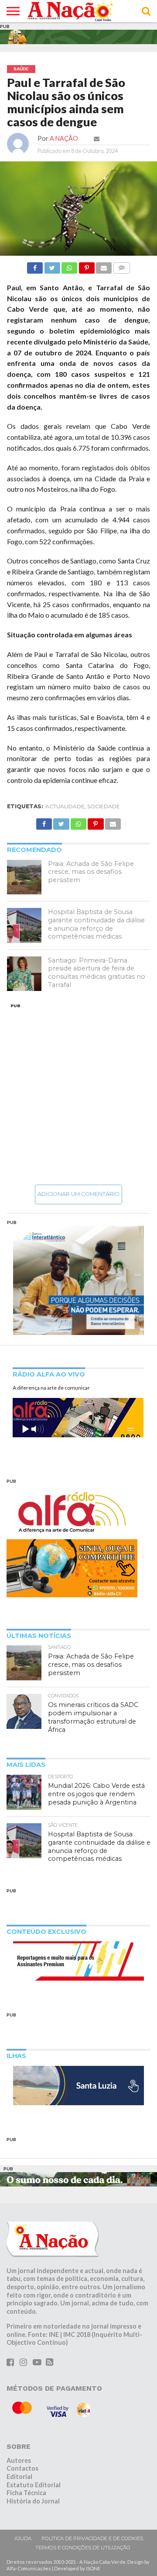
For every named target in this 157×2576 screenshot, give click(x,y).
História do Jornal (33, 2501)
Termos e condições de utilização (83, 2548)
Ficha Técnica (26, 2493)
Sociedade (104, 806)
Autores (19, 2460)
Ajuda (23, 2538)
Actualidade (65, 806)
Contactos (22, 2468)
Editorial (19, 2477)
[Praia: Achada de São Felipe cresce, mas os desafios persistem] (24, 877)
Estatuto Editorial (34, 2485)
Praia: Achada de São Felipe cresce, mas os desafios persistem (91, 872)
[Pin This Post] (86, 266)
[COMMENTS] (121, 266)
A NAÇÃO (64, 138)
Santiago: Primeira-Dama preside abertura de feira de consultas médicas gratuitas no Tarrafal (97, 973)
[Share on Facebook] (35, 266)
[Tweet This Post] (52, 266)
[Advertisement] (78, 1094)
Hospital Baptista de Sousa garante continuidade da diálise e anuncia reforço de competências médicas (96, 924)
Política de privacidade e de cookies (92, 2538)
